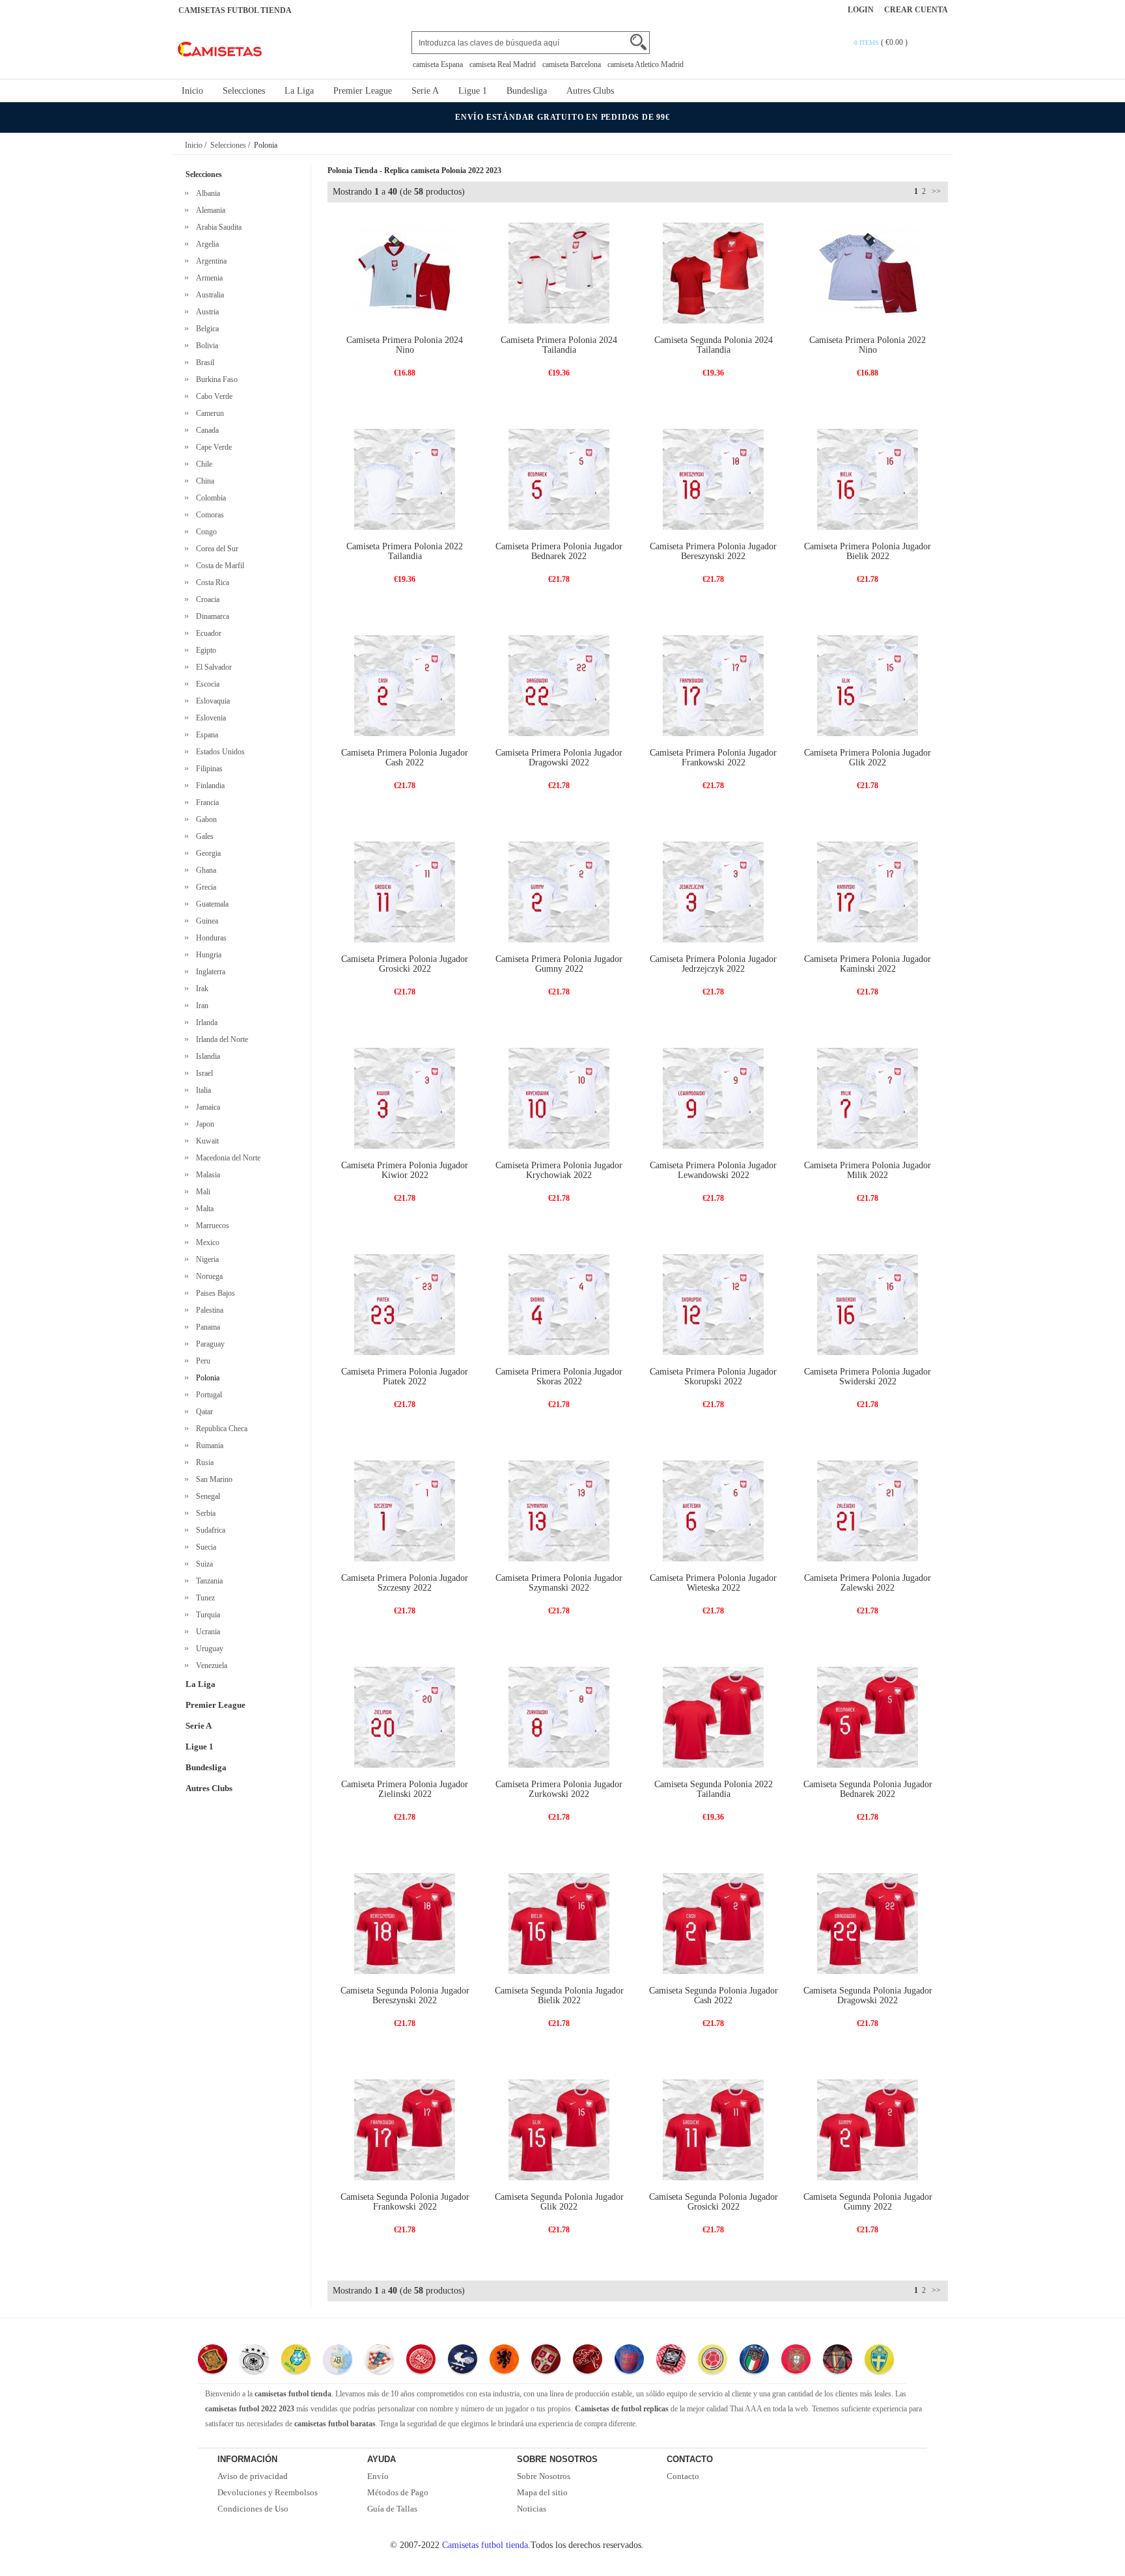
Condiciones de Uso (253, 2509)
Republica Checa (220, 1429)
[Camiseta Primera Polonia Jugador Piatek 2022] (405, 1304)
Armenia (207, 278)
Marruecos (211, 1226)
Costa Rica (211, 582)
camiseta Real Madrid (503, 64)
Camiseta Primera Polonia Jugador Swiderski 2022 (868, 1377)
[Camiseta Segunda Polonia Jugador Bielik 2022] (559, 1923)
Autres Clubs (590, 91)
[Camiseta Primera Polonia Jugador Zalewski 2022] (868, 1510)
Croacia (206, 599)
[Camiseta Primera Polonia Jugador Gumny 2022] (559, 891)
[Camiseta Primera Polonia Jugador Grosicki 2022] (405, 891)
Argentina (209, 261)
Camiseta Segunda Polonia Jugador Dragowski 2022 (868, 1995)
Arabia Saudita (217, 227)
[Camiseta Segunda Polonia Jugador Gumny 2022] (868, 2129)
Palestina (208, 1310)
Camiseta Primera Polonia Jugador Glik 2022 (868, 758)
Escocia (206, 684)
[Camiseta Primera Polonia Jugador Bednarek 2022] (559, 479)
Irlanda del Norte (220, 1039)
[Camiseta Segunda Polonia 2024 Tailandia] (713, 272)
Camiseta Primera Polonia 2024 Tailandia (559, 345)
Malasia (206, 1175)
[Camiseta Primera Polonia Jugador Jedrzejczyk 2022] (713, 891)
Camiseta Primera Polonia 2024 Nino (405, 345)
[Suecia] (879, 2361)
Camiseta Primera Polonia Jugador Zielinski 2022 (405, 1789)
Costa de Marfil (218, 566)
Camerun (208, 413)
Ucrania (206, 1632)
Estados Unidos (218, 752)
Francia (205, 802)
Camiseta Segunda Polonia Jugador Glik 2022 (559, 2202)
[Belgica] (838, 2361)
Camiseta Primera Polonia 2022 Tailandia (405, 551)
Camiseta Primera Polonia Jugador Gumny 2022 (559, 964)
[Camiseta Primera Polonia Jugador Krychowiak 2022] (559, 1098)
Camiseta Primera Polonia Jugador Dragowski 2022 (559, 758)
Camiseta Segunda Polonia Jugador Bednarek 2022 (868, 1789)
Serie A (425, 91)
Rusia (203, 1462)
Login (861, 10)
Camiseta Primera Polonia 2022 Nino (868, 345)
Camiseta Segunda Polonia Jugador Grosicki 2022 (714, 2202)
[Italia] (754, 2361)
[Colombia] (713, 2361)
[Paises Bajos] (504, 2361)
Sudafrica (209, 1530)
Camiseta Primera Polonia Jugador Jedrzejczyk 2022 (713, 964)
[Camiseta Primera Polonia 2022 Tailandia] (405, 479)
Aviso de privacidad (253, 2476)
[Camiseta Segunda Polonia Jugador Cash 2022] (713, 1923)
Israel (202, 1073)
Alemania (209, 210)
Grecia (204, 887)
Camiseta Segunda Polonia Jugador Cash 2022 (714, 1995)
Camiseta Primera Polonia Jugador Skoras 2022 (559, 1377)
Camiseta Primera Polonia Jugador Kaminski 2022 (868, 964)
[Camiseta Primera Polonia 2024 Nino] (405, 272)
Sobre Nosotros (544, 2476)
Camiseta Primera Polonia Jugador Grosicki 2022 (405, 964)
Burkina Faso (215, 379)
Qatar (202, 1412)
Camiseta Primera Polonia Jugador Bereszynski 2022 (713, 551)
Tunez (203, 1598)
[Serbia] (546, 2361)
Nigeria (205, 1259)
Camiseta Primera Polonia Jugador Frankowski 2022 (713, 758)
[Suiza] (588, 2361)
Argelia (205, 244)
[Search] (638, 42)
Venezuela (210, 1665)
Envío (378, 2476)
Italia (201, 1090)
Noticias (532, 2509)
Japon (203, 1124)
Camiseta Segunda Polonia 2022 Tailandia (714, 1789)
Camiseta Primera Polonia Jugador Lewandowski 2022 (713, 1170)
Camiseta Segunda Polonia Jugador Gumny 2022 (868, 2202)
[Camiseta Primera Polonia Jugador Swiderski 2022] (868, 1304)
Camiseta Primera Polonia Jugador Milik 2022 (868, 1170)
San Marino (212, 1479)
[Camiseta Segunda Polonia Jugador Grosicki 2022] (713, 2129)
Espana (205, 735)
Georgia (206, 853)
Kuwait (205, 1141)
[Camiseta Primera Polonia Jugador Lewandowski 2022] (713, 1098)
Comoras (208, 515)
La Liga (299, 91)
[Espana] (213, 2361)
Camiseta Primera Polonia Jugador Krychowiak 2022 (559, 1170)
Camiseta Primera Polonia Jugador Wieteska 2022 (713, 1583)
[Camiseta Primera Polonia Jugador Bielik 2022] (868, 479)
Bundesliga (527, 91)
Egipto (204, 650)
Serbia (204, 1513)
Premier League (363, 91)
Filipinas (207, 769)
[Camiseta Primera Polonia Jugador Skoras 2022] (559, 1304)
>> (935, 191)
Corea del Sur (215, 549)
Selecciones (244, 91)
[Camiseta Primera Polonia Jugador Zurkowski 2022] (559, 1717)
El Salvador (212, 667)
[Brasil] (296, 2361)
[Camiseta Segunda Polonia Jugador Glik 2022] (559, 2129)
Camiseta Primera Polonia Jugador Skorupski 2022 (713, 1377)
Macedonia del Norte (226, 1158)
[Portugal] (796, 2361)
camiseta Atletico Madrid (646, 64)
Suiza (202, 1564)
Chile (202, 464)
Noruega (207, 1276)
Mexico (206, 1242)
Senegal (206, 1496)
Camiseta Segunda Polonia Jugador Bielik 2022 (559, 1995)
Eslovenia (209, 718)
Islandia (206, 1056)
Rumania (208, 1446)
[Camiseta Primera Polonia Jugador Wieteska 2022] (713, 1510)
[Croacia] (379, 2361)
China (203, 481)
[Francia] (463, 2361)
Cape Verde (212, 447)
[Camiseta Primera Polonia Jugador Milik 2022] (868, 1098)
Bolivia (205, 346)
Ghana (204, 870)
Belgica (205, 329)
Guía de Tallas (392, 2509)
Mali (201, 1192)
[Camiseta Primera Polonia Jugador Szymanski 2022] (559, 1510)
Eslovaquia (211, 701)
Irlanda (205, 1022)
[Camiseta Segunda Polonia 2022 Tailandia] (713, 1717)
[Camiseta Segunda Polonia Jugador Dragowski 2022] (868, 1923)
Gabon (204, 819)
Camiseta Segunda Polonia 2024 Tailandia (714, 345)
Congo (204, 532)
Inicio (192, 91)
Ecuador (207, 633)
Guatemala (210, 904)
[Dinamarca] (421, 2361)
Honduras (209, 938)
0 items (868, 43)
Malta (203, 1209)
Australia (208, 295)
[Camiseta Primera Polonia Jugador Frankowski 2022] (713, 685)
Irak (200, 989)
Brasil (203, 363)
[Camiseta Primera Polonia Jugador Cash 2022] (405, 685)
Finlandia (208, 786)
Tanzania (207, 1581)
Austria (205, 312)
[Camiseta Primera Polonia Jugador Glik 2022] (868, 685)
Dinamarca (211, 616)
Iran (200, 1006)
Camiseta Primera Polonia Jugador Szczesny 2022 (405, 1583)
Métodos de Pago (398, 2492)
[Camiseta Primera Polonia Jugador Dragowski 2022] (559, 685)
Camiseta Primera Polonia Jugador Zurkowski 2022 (559, 1789)
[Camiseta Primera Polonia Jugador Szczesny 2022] (405, 1510)
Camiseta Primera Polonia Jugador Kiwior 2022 (405, 1170)
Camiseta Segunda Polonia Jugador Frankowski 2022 (405, 2202)
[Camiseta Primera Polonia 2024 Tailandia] (559, 272)
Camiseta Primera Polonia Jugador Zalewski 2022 (868, 1583)
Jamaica (206, 1107)
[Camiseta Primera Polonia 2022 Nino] (868, 272)
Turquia (206, 1615)
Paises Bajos (214, 1293)
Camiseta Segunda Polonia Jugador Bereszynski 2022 (405, 1995)
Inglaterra (209, 972)
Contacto (683, 2476)
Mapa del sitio (542, 2492)
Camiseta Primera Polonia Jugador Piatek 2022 (405, 1377)
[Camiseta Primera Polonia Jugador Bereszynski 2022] (713, 479)
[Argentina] (338, 2361)
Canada (205, 430)
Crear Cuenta (916, 10)
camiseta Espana (438, 64)
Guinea (205, 921)
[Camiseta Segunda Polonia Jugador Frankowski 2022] (405, 2129)
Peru (201, 1361)
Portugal (207, 1395)
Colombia (209, 498)
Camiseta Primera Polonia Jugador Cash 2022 (405, 758)
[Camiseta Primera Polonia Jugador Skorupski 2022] (713, 1304)
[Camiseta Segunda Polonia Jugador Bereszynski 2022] (405, 1923)
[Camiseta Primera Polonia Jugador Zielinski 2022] (405, 1717)
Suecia (204, 1547)
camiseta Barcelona (572, 64)
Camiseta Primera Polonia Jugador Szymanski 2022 (559, 1583)
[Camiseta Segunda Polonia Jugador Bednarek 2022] (868, 1717)
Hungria (207, 955)
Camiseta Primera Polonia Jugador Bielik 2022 (868, 551)
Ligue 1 (473, 91)
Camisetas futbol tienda (485, 2545)
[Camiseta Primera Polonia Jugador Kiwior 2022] (405, 1098)
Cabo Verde (212, 396)
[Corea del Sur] (671, 2361)
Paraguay (208, 1344)
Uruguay (208, 1649)
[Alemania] (254, 2361)
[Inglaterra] (629, 2361)
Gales (203, 836)
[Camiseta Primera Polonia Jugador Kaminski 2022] (868, 891)
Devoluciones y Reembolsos (268, 2492)
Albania (206, 193)
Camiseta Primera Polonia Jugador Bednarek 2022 (559, 551)
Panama (206, 1327)
